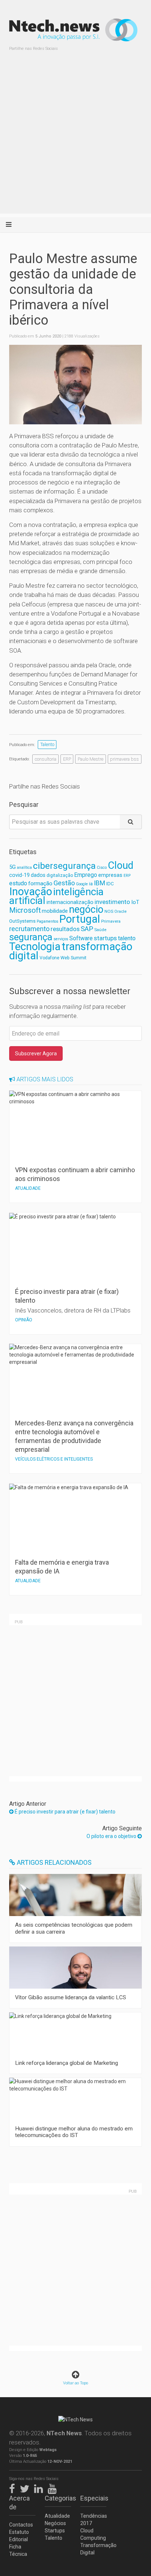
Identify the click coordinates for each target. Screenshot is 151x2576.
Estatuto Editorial (19, 2536)
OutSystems (22, 921)
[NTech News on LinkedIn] (40, 2487)
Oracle (120, 911)
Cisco (102, 868)
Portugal (80, 919)
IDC (110, 884)
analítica (24, 868)
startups (105, 938)
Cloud (121, 866)
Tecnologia (35, 946)
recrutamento (29, 929)
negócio (86, 909)
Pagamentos (47, 921)
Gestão (64, 883)
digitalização (60, 875)
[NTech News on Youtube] (54, 2487)
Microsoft (25, 910)
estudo (18, 883)
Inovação (31, 892)
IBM (100, 883)
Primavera (111, 921)
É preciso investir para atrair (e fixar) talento (65, 1812)
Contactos (21, 2525)
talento (127, 938)
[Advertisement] (75, 138)
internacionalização (70, 902)
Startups (55, 2531)
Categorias (58, 2498)
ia (91, 884)
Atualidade (57, 2516)
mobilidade (55, 911)
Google (82, 884)
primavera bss (124, 759)
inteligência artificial (56, 896)
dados (38, 875)
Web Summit (73, 958)
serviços (61, 939)
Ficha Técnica (18, 2550)
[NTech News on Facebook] (14, 2487)
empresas (110, 875)
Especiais (93, 2498)
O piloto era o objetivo (112, 1836)
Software (81, 938)
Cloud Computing (93, 2534)
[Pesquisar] (131, 822)
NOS (109, 911)
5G (12, 867)
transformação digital (71, 951)
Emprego (86, 875)
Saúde (100, 930)
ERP (67, 759)
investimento (112, 902)
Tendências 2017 (93, 2520)
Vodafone (49, 958)
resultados (65, 929)
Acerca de (19, 2503)
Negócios (55, 2523)
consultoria (46, 759)
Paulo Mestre (91, 759)
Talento (47, 744)
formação (40, 883)
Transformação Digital (93, 2549)
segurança (31, 937)
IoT (135, 902)
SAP (87, 929)
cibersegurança (64, 866)
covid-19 (19, 875)
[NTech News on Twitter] (26, 2487)
